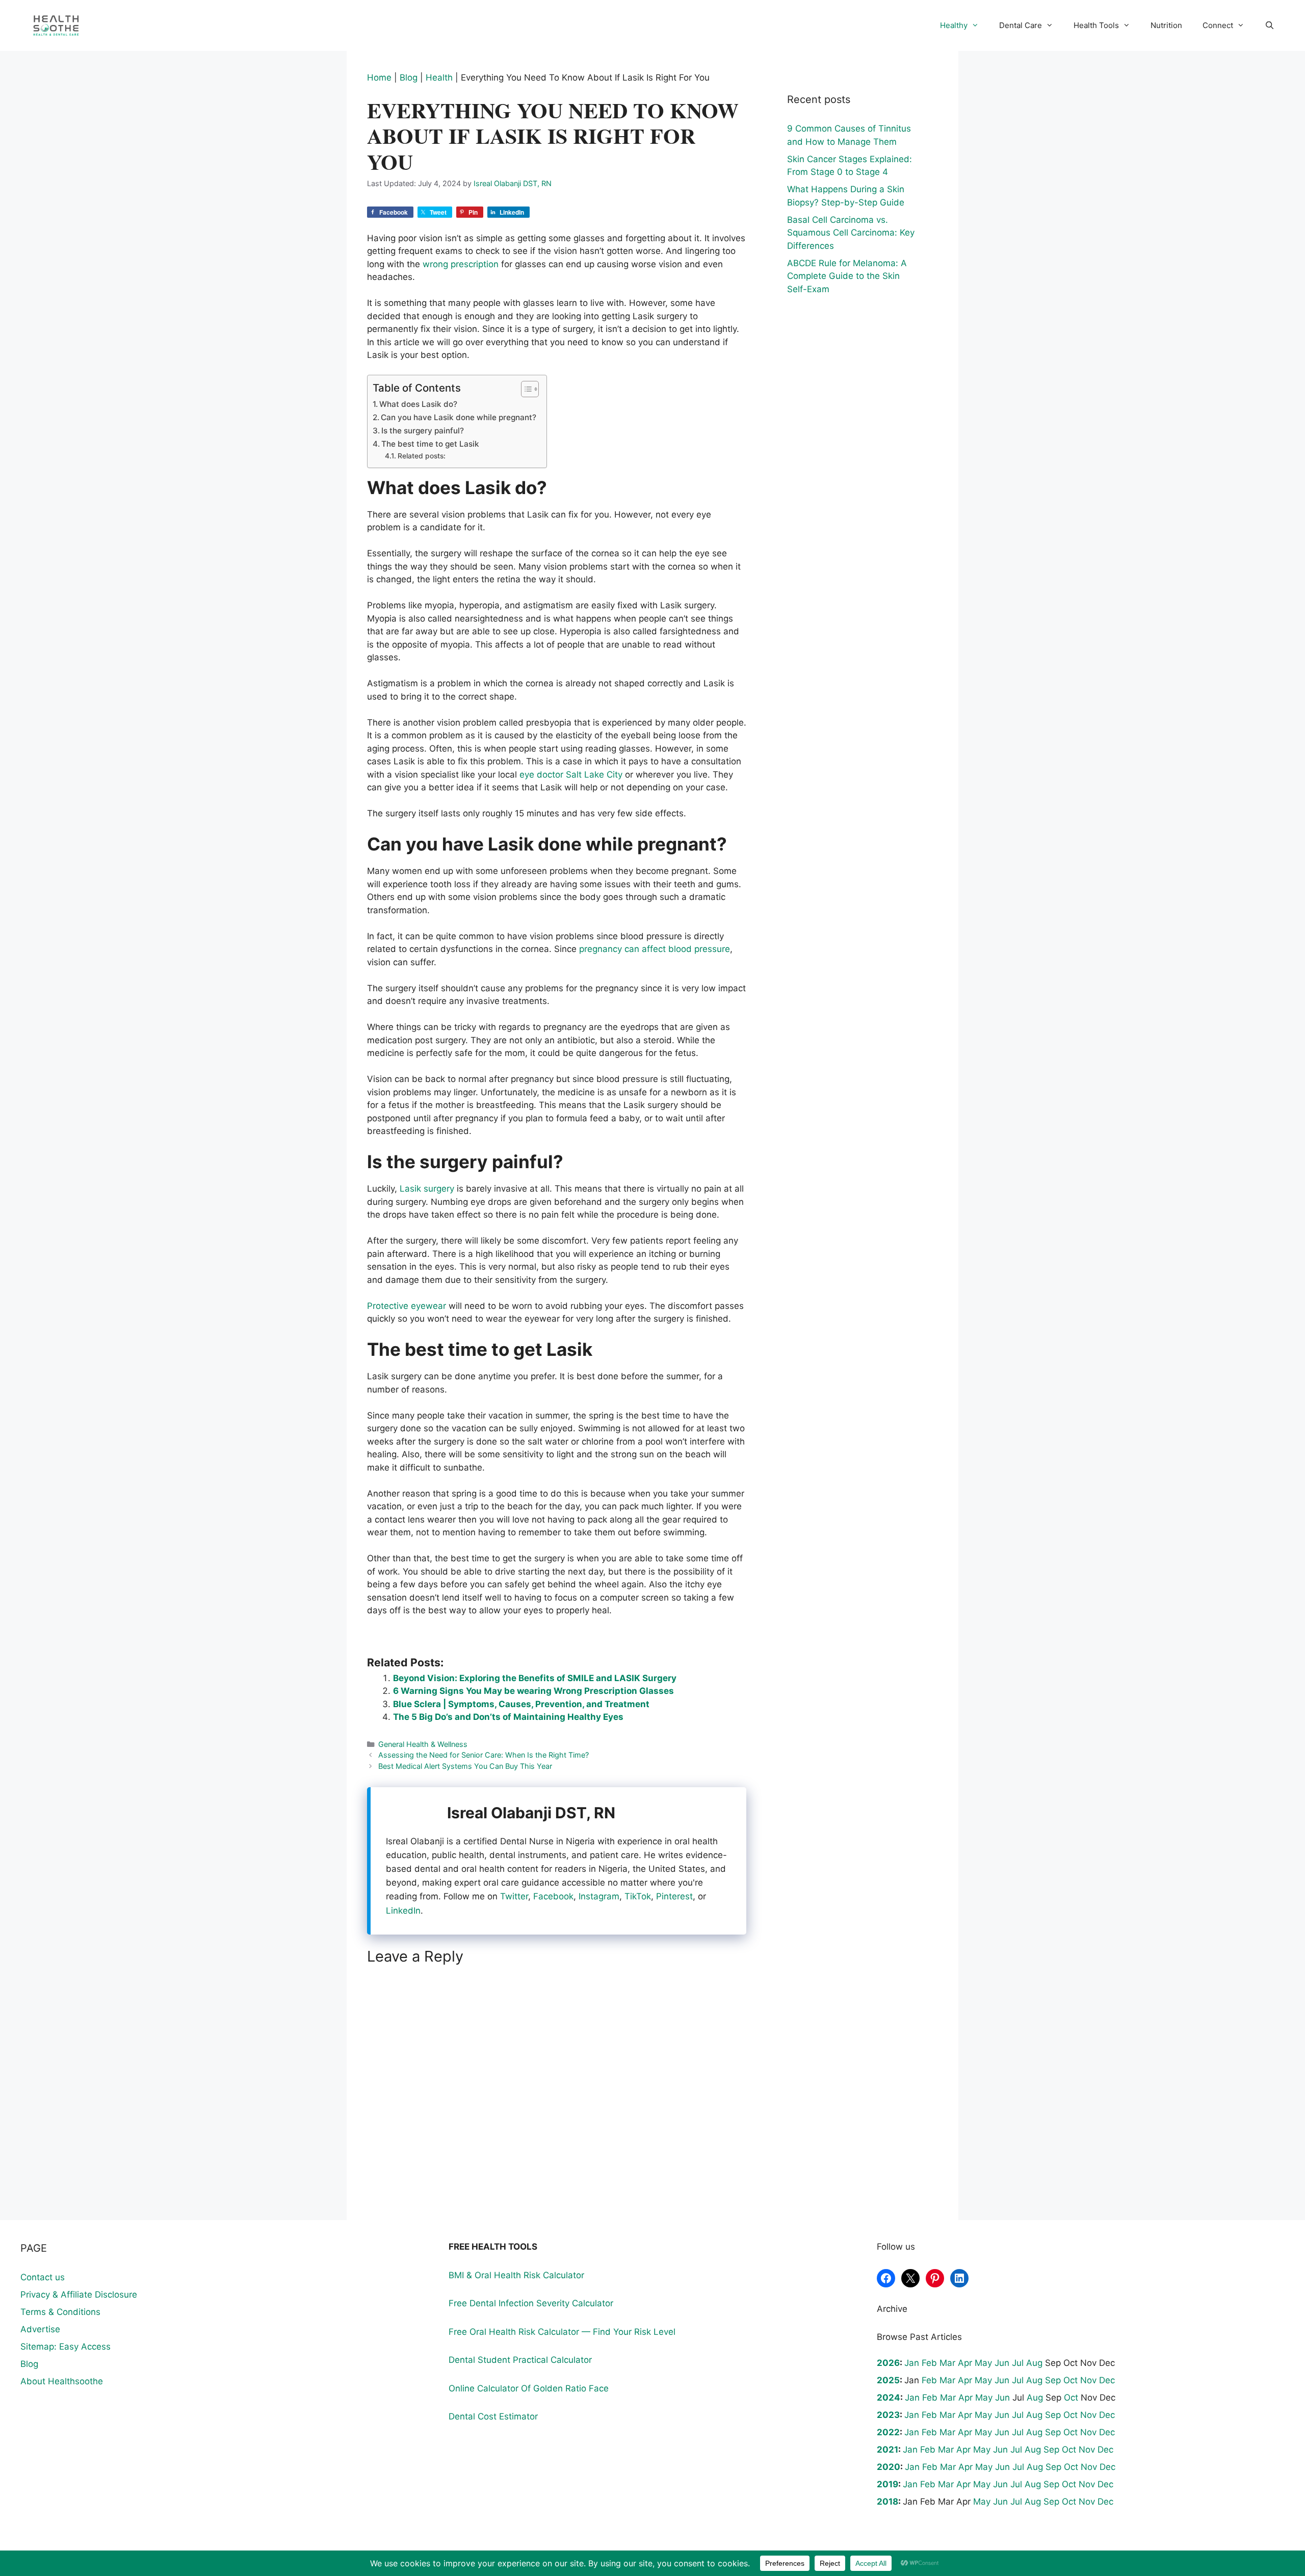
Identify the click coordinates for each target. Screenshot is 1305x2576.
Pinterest (674, 1896)
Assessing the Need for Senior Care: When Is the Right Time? (484, 1755)
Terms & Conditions (60, 2312)
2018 (888, 2502)
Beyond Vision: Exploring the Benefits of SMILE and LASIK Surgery (535, 1678)
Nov (1088, 2380)
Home (379, 78)
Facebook (553, 1896)
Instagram (599, 1896)
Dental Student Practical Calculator (520, 2360)
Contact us (43, 2277)
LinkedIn (403, 1911)
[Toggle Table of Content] (525, 389)
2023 (888, 2415)
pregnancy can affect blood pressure (655, 949)
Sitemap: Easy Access (66, 2347)
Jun (1002, 2363)
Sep (1053, 2380)
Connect (1218, 25)
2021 (888, 2450)
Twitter (514, 1896)
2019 (888, 2484)
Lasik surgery (427, 1189)
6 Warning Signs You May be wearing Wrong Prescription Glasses (533, 1691)
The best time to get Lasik (430, 444)
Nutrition (1166, 25)
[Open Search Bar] (1270, 25)
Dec (1107, 2380)
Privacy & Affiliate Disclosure (79, 2295)
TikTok (638, 1896)
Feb (929, 2363)
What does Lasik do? (418, 404)
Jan (912, 2363)
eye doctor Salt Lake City (571, 775)
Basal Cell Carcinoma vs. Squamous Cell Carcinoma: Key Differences (851, 233)
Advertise (40, 2329)
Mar (947, 2363)
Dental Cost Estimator (493, 2416)
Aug (1034, 2363)
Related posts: (422, 456)
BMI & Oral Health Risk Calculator (516, 2275)
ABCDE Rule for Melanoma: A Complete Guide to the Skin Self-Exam (847, 276)
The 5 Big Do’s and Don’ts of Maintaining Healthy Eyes (508, 1717)
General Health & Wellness (423, 1744)
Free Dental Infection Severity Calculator (531, 2303)
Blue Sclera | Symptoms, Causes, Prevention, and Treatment (521, 1704)
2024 (889, 2398)
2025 (888, 2380)
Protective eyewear (407, 1306)
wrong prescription (461, 264)
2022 (888, 2432)
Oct (1071, 2380)
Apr (965, 2363)
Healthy (954, 25)
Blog (409, 78)
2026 (888, 2363)
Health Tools (1096, 25)
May (983, 2363)
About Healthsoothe (62, 2381)
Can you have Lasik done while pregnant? (459, 417)
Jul (1018, 2363)
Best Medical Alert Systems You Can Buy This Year (465, 1766)
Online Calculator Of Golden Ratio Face (529, 2388)
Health (439, 78)
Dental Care (1021, 25)
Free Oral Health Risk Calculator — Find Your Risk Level (562, 2332)
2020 (889, 2467)
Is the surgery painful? (423, 431)
